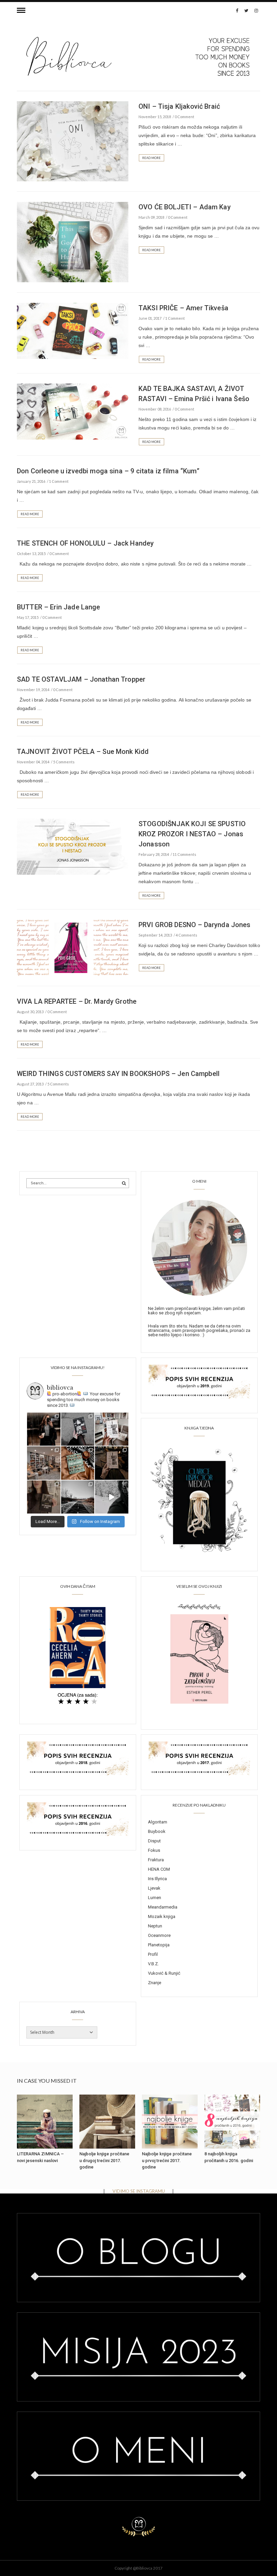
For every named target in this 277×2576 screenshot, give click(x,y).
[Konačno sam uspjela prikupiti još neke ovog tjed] (78, 1463)
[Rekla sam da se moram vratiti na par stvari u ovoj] (44, 1429)
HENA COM (159, 1869)
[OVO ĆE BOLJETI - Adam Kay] (73, 241)
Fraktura (156, 1860)
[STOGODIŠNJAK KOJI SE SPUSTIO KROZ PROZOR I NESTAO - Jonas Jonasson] (73, 846)
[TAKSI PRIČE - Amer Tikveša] (73, 330)
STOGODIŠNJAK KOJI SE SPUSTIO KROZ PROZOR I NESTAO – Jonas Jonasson (192, 834)
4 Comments (186, 935)
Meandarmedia (163, 1907)
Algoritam (158, 1822)
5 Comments (64, 762)
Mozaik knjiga (162, 1916)
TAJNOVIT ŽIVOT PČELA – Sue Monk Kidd (83, 752)
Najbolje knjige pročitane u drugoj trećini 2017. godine (104, 2160)
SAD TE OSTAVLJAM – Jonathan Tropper (81, 679)
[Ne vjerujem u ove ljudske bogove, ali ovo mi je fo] (112, 1497)
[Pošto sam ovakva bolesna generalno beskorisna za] (112, 1429)
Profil (153, 1954)
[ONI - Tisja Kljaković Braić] (73, 141)
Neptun (155, 1926)
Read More (152, 158)
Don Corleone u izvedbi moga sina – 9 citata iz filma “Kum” (108, 471)
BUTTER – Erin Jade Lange (59, 607)
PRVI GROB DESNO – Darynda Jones (195, 925)
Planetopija (159, 1945)
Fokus (154, 1850)
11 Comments (184, 854)
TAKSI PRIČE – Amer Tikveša (183, 308)
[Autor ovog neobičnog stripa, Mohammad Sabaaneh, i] (78, 1429)
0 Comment (184, 117)
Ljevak (154, 1888)
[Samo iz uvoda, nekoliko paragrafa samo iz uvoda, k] (44, 1497)
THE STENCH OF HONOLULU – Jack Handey (85, 543)
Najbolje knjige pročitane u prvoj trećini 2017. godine (167, 2160)
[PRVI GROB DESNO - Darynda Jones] (73, 947)
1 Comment (175, 318)
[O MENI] (199, 1247)
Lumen (155, 1898)
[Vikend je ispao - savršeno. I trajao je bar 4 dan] (78, 1497)
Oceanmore (159, 1935)
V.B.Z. (153, 1964)
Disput (154, 1841)
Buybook (157, 1831)
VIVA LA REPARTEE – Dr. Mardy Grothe (77, 1001)
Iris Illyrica (157, 1879)
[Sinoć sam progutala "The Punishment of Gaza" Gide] (112, 1463)
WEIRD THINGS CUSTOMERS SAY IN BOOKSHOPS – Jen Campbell (118, 1074)
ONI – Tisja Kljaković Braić (179, 106)
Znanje (155, 1983)
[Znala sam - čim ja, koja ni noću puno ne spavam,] (44, 1463)
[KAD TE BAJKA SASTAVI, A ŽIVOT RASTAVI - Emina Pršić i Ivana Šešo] (73, 411)
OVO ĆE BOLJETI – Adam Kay (185, 207)
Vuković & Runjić (164, 1973)
